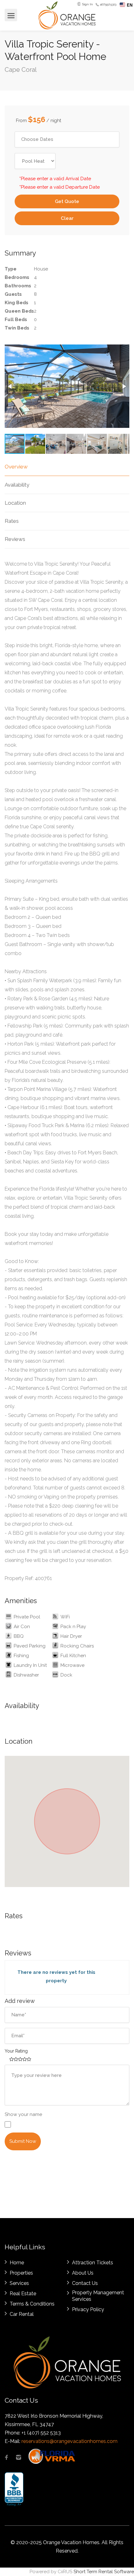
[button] (10, 386)
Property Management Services (98, 2296)
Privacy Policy (88, 2309)
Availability (17, 485)
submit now (23, 2141)
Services (19, 2283)
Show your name (23, 2114)
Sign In (87, 4)
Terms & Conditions (32, 2304)
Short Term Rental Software (104, 2572)
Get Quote (67, 201)
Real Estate (23, 2294)
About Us (83, 2273)
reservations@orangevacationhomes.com (69, 2441)
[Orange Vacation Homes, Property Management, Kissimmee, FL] (14, 2489)
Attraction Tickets (93, 2263)
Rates (12, 521)
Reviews (15, 539)
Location (15, 503)
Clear (67, 218)
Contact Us (85, 2283)
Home (17, 2263)
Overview (16, 467)
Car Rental (22, 2314)
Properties (21, 2273)
